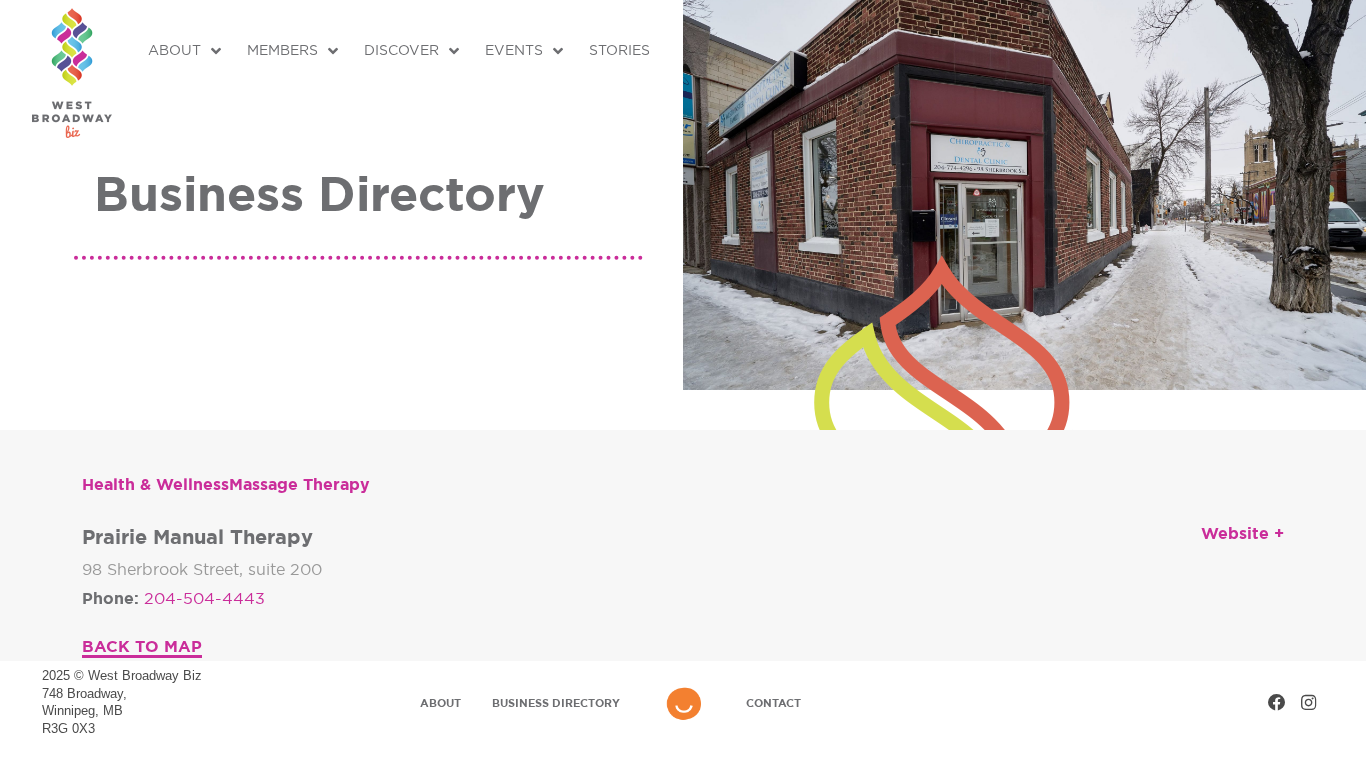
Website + (1242, 533)
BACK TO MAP (142, 646)
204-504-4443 (204, 598)
